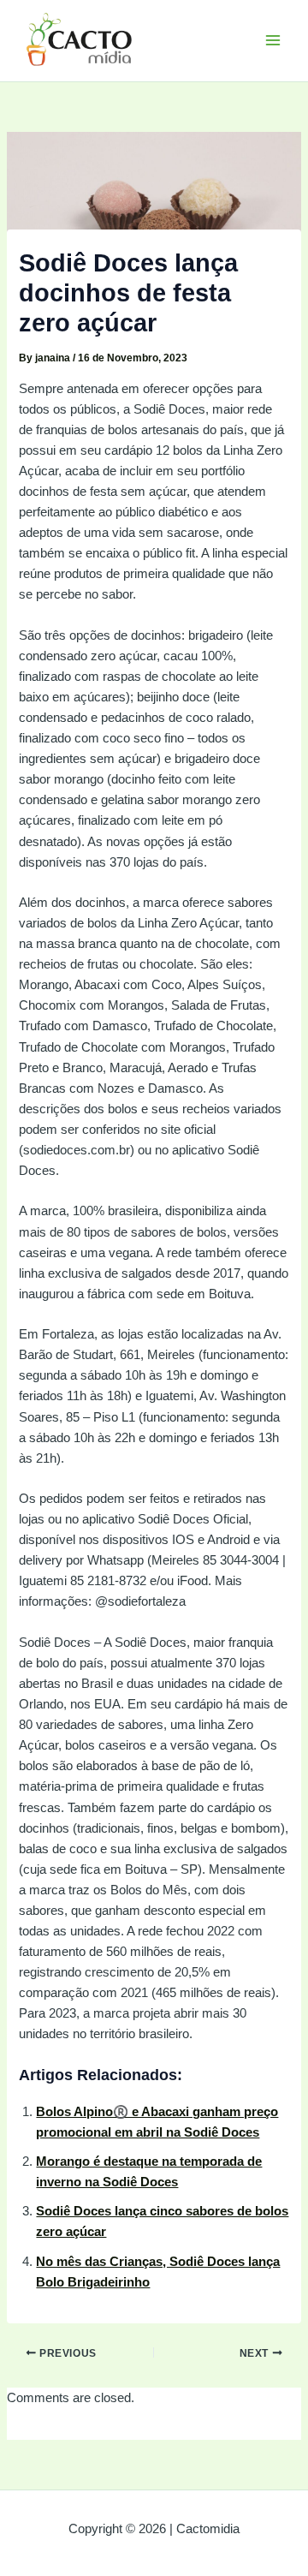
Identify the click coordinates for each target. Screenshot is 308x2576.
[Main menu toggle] (273, 40)
